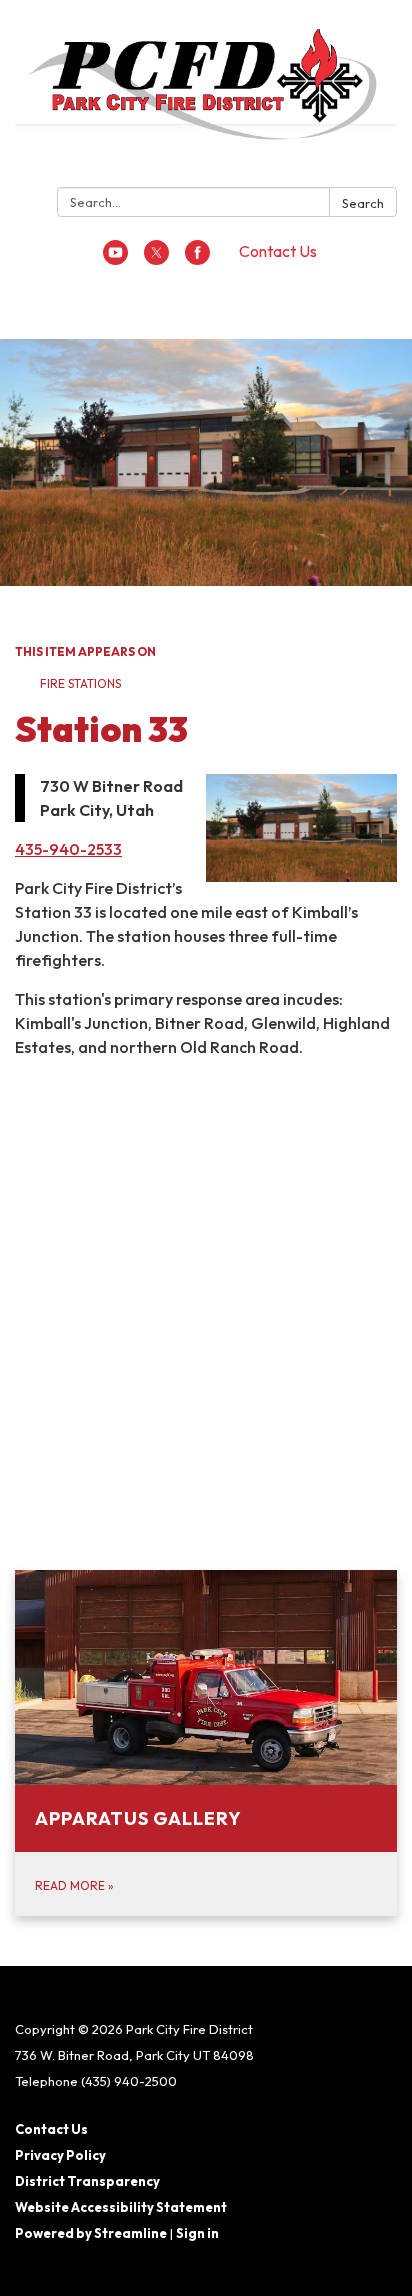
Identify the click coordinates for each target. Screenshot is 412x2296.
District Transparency (87, 2181)
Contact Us (278, 251)
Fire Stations (80, 683)
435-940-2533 (68, 849)
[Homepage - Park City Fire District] (206, 97)
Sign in (197, 2233)
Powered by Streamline (91, 2233)
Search (363, 203)
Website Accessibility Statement (121, 2207)
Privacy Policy (60, 2155)
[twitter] (156, 259)
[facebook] (197, 259)
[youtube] (115, 259)
